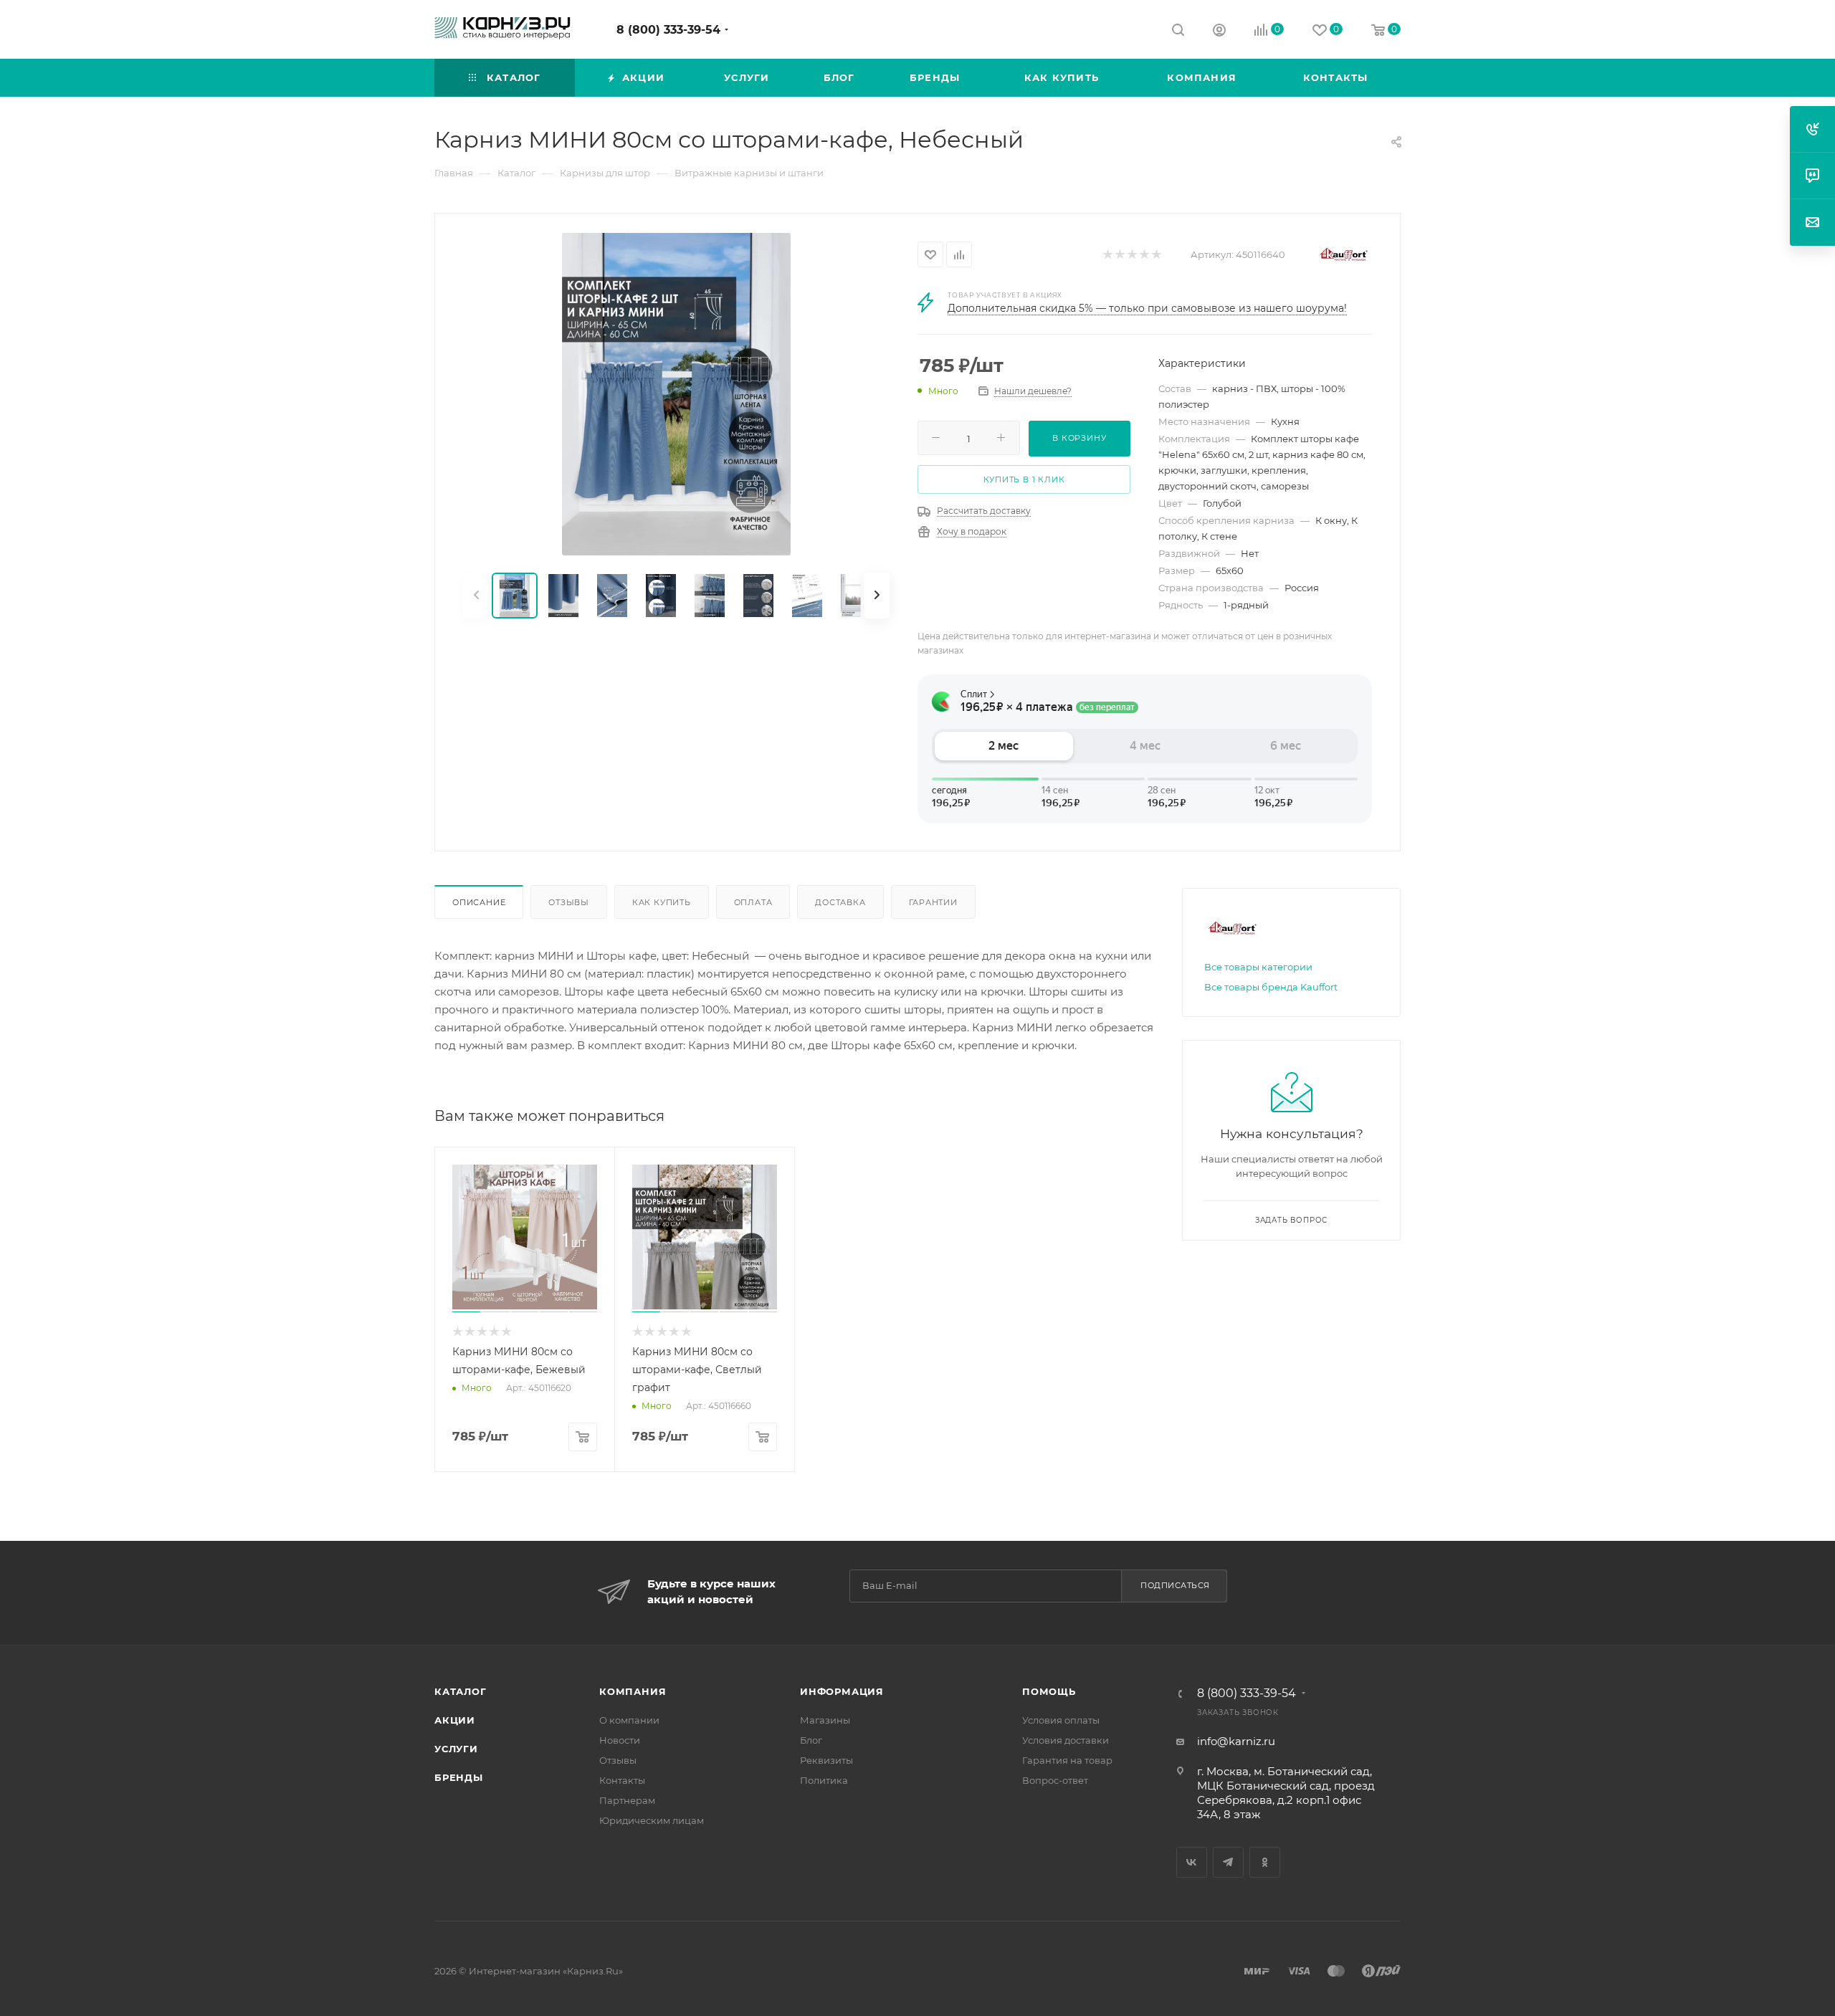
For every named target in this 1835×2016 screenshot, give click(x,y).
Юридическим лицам (652, 1820)
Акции (455, 1720)
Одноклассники (1265, 1862)
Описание (479, 902)
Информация (842, 1691)
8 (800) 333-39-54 (668, 30)
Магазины (825, 1720)
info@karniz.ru (1236, 1741)
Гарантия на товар (1067, 1760)
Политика (824, 1780)
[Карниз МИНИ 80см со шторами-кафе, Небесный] (677, 394)
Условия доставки (1066, 1740)
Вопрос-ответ (1055, 1780)
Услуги (456, 1749)
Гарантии (933, 902)
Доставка (840, 902)
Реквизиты (826, 1760)
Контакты (622, 1780)
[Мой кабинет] (1219, 32)
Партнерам (627, 1800)
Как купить (662, 902)
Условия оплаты (1061, 1720)
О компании (629, 1720)
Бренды (459, 1777)
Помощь (1049, 1691)
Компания (633, 1691)
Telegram (1228, 1862)
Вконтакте (1192, 1862)
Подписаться (1175, 1585)
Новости (620, 1740)
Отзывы (569, 902)
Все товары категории (1258, 967)
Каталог (461, 1691)
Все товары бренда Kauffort (1271, 987)
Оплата (753, 902)
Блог (811, 1740)
